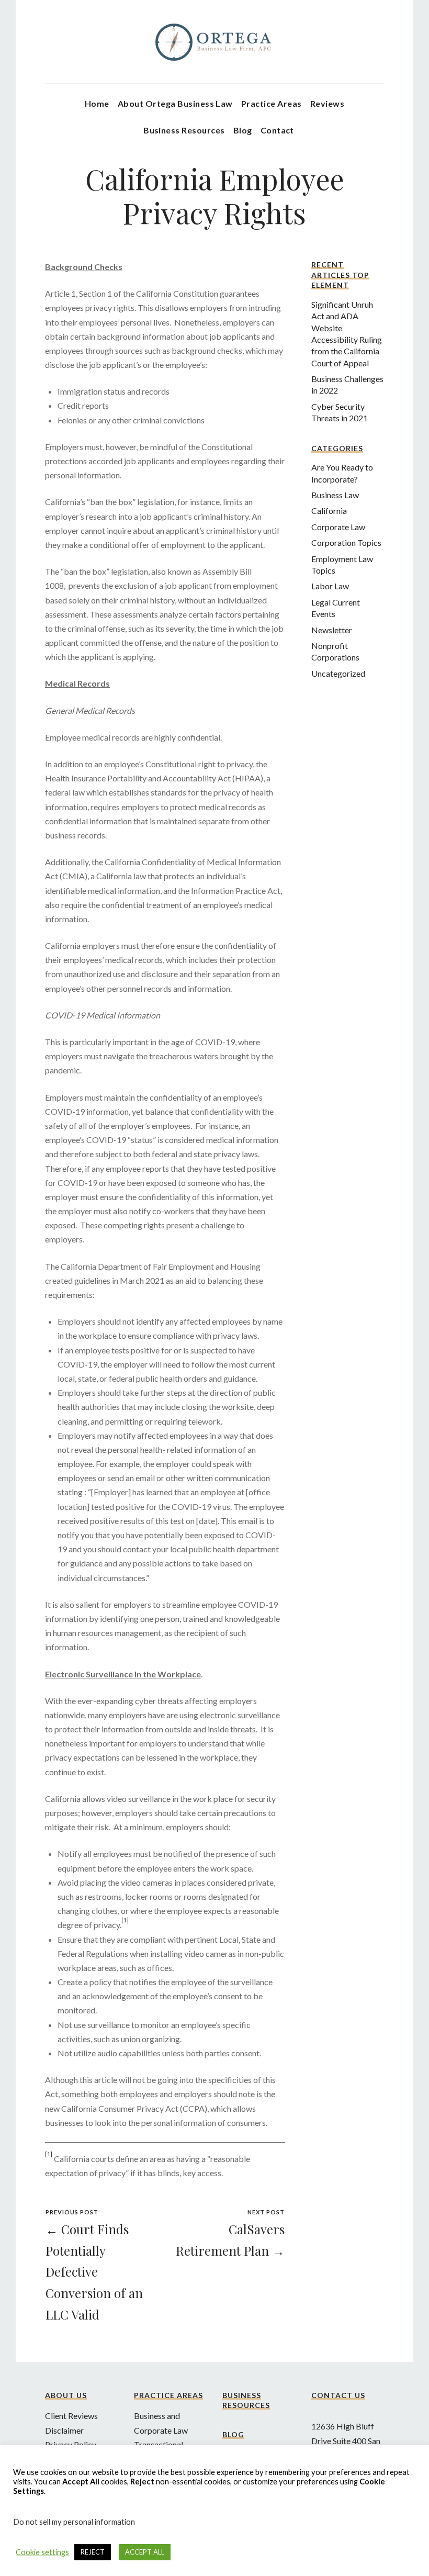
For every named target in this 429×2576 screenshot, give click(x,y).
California (329, 511)
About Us (66, 2395)
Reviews (327, 103)
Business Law (335, 495)
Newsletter (332, 630)
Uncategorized (338, 673)
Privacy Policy (71, 2444)
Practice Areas (272, 103)
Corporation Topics (346, 542)
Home (97, 103)
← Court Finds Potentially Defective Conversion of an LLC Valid (94, 2272)
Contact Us (338, 2395)
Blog (243, 130)
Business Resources (184, 130)
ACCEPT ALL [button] (145, 2552)
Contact (277, 130)
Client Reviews (71, 2416)
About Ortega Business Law (175, 103)
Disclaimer (64, 2430)
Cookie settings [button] (42, 2552)
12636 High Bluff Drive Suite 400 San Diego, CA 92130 (346, 2440)
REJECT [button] (93, 2552)
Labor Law (330, 586)
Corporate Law (338, 527)
